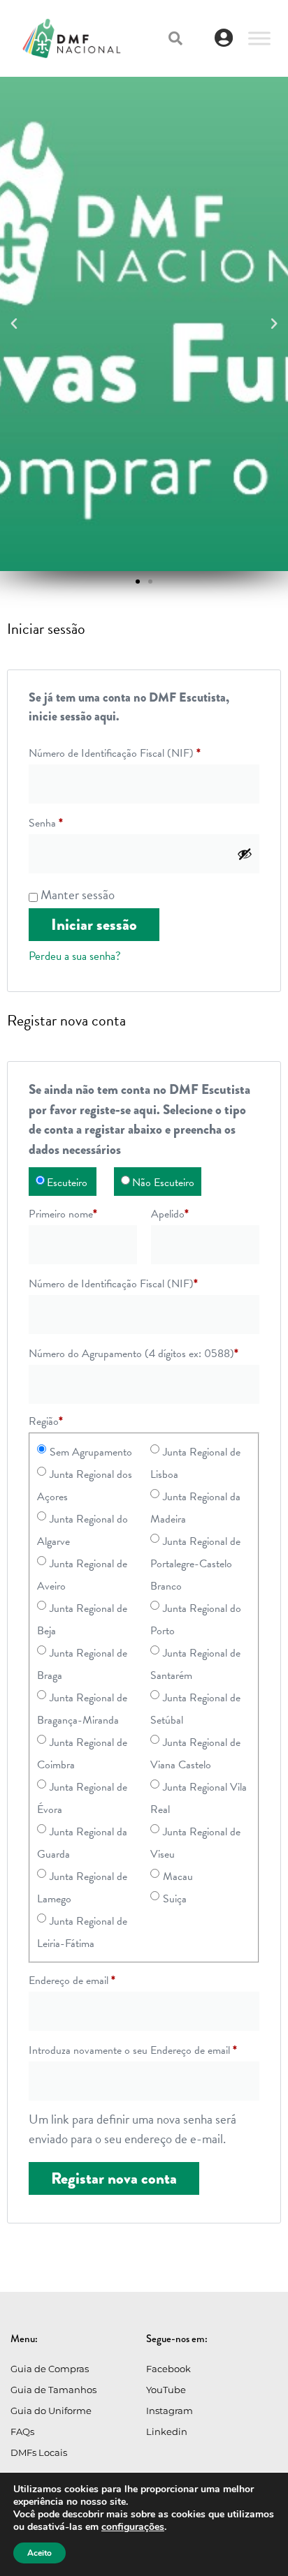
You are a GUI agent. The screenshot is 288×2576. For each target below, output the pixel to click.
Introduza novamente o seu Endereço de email (133, 2050)
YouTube (166, 2390)
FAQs (22, 2431)
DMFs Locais (39, 2452)
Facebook (168, 2369)
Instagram (170, 2411)
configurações (133, 2527)
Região (46, 1421)
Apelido (170, 1214)
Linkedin (167, 2431)
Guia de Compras (50, 2369)
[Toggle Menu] (259, 38)
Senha (46, 823)
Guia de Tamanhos (53, 2390)
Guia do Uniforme (51, 2411)
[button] (175, 38)
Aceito (39, 2553)
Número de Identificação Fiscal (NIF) (115, 753)
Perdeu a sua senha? (75, 956)
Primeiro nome (63, 1214)
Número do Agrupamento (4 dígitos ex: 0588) (134, 1354)
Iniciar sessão (94, 925)
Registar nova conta (114, 2178)
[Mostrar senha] (245, 854)
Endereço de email (72, 1981)
